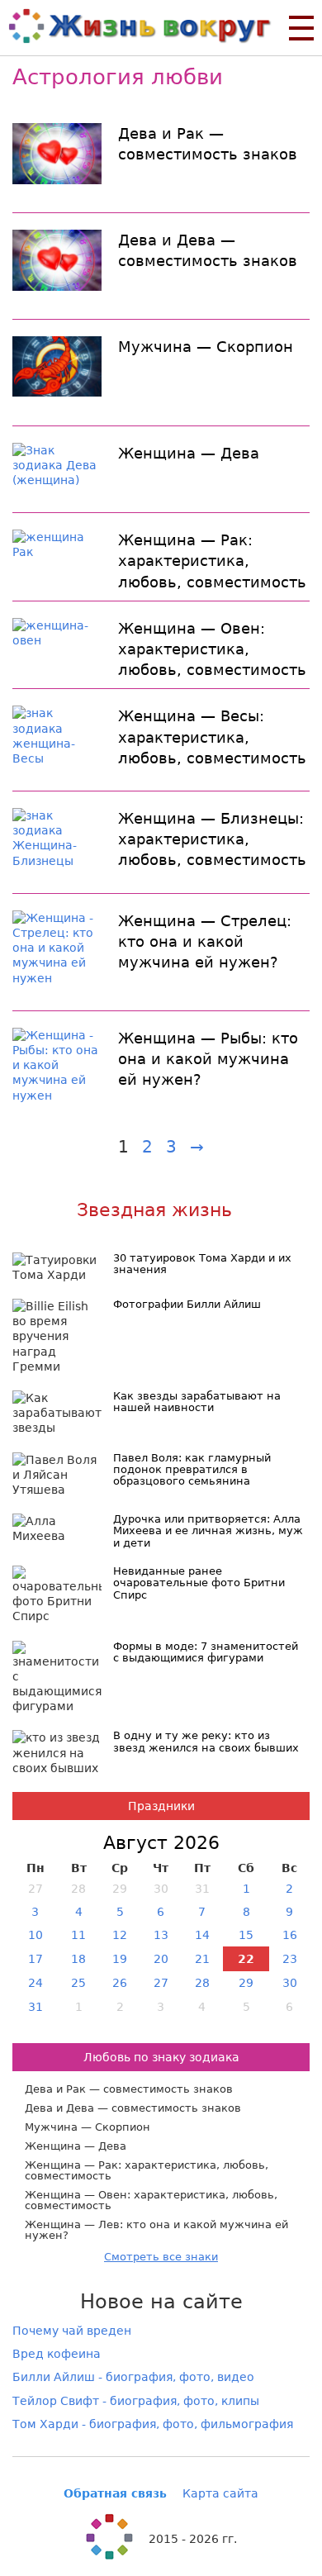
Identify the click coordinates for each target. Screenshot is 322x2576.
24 (36, 1983)
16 (290, 1935)
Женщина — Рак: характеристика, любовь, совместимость (212, 561)
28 (202, 1983)
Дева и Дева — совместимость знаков (208, 250)
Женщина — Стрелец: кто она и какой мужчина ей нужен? (205, 941)
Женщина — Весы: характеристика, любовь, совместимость (212, 737)
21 (202, 1959)
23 (290, 1959)
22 (246, 1959)
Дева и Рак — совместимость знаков (208, 144)
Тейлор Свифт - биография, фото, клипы (136, 2401)
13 (161, 1935)
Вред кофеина (57, 2354)
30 (290, 1983)
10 (36, 1935)
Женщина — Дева (189, 453)
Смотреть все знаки (161, 2257)
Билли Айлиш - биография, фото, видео (133, 2377)
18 (78, 1959)
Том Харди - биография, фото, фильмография (153, 2424)
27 (161, 1983)
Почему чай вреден (72, 2331)
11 (78, 1935)
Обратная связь (115, 2493)
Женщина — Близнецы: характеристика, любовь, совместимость (212, 839)
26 (120, 1983)
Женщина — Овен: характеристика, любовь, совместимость (212, 649)
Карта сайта (220, 2493)
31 (36, 2007)
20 (161, 1959)
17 (36, 1959)
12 (120, 1935)
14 (202, 1935)
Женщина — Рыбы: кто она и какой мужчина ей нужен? (208, 1059)
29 (246, 1983)
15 (246, 1935)
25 (78, 1983)
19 (120, 1959)
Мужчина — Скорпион (206, 347)
